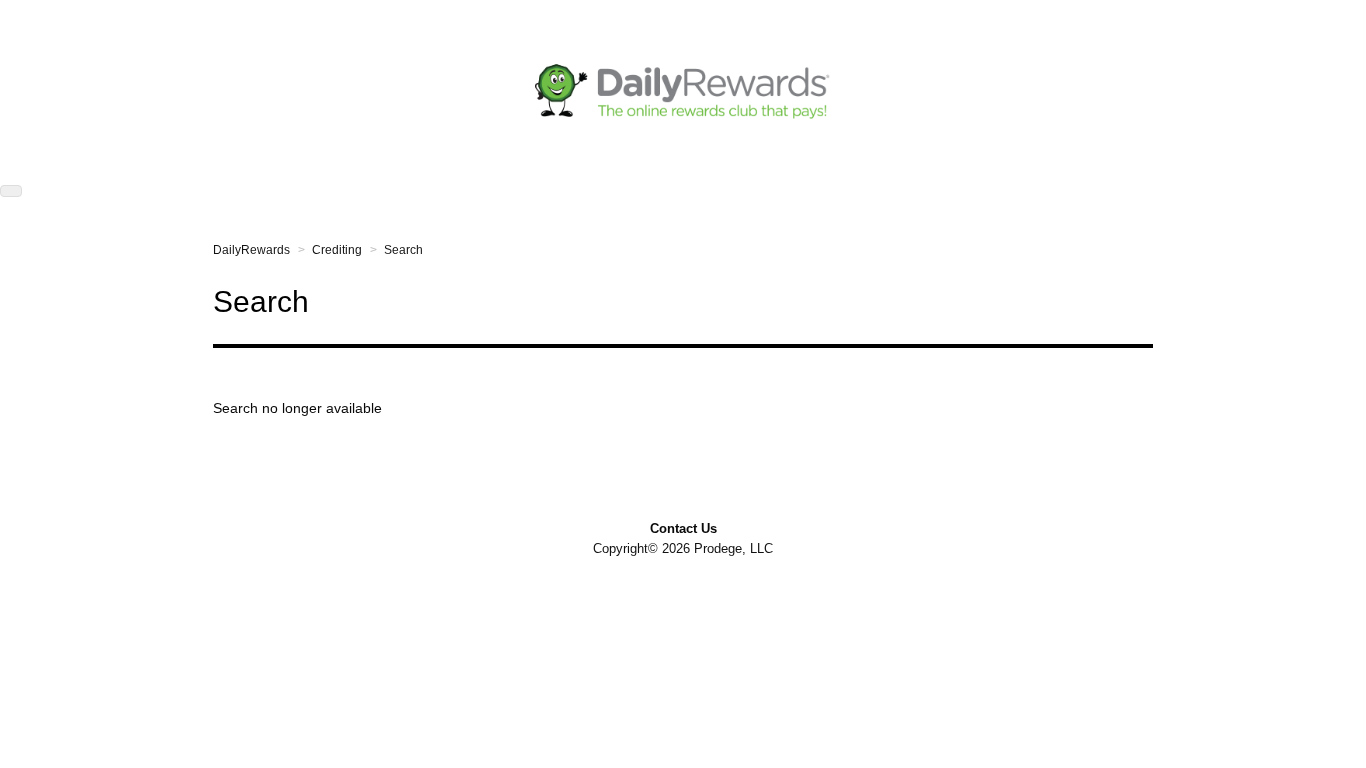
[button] (11, 191)
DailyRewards (251, 250)
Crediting (337, 250)
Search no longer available (297, 408)
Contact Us (683, 528)
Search (403, 250)
